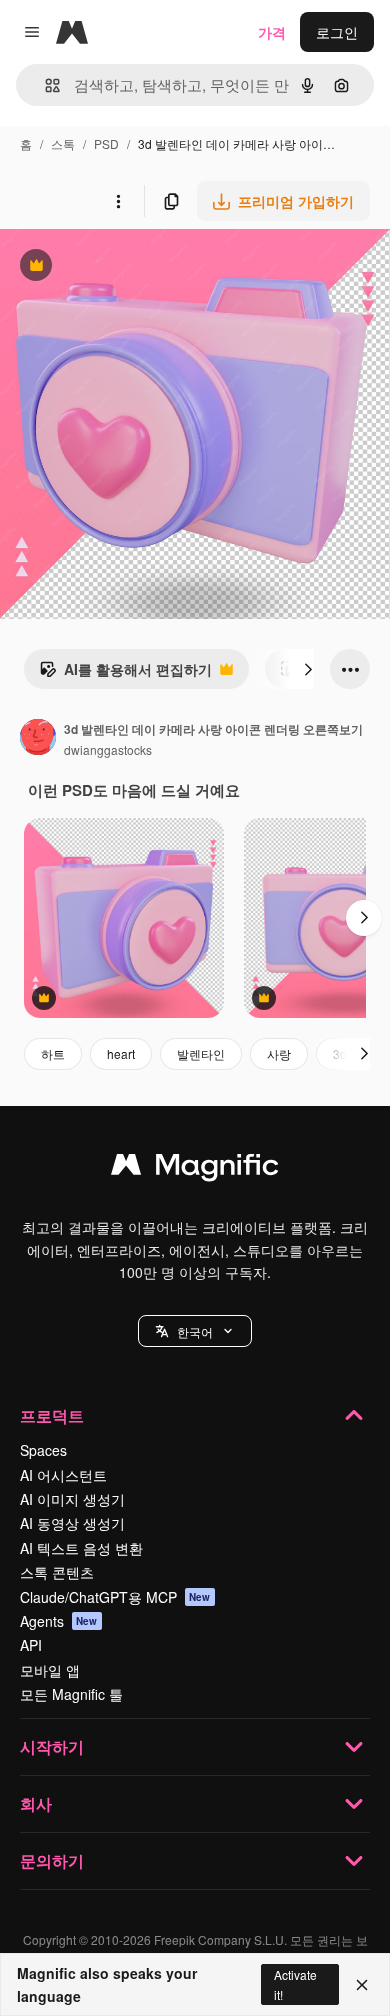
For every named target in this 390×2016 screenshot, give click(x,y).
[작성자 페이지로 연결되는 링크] (38, 739)
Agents (59, 1621)
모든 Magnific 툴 (71, 1694)
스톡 (63, 143)
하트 (53, 1053)
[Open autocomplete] (44, 85)
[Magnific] (195, 1169)
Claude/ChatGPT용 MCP (115, 1597)
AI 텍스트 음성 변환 (81, 1548)
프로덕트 (52, 1415)
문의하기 (52, 1860)
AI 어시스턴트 (63, 1475)
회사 (36, 1803)
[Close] (362, 1985)
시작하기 (52, 1746)
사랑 (279, 1053)
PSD (106, 143)
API (31, 1645)
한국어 (195, 1331)
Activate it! (295, 1984)
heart (121, 1053)
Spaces (43, 1450)
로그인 (337, 32)
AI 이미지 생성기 (72, 1499)
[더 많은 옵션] (118, 201)
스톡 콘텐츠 (57, 1572)
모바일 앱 (50, 1670)
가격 (272, 32)
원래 (115, 267)
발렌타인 (201, 1053)
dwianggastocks (108, 749)
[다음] (308, 669)
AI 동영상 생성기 (72, 1523)
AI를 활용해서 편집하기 (125, 674)
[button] (195, 1331)
